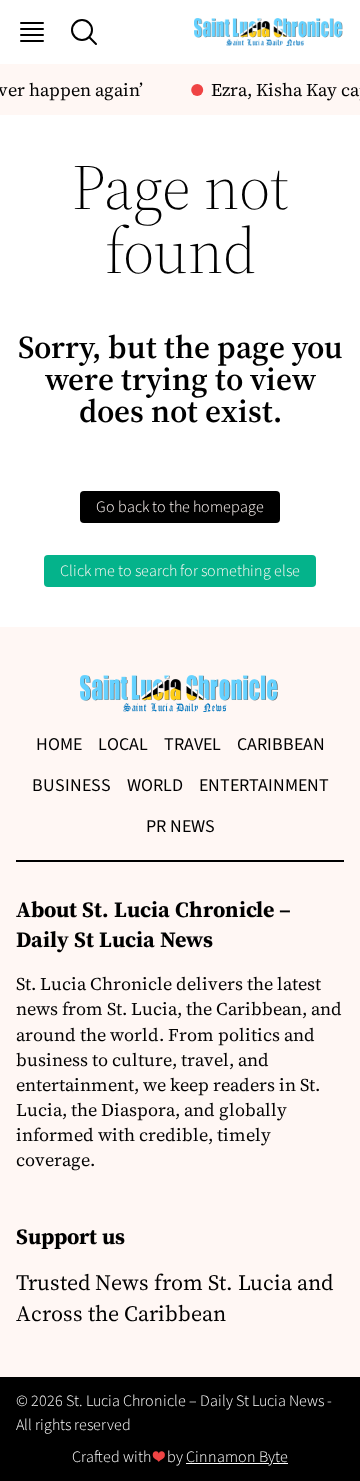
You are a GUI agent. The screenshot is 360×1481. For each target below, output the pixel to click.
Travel (192, 744)
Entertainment (264, 785)
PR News (180, 826)
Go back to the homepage (180, 507)
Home (59, 744)
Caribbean (281, 744)
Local (123, 744)
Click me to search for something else (180, 571)
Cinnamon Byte (237, 1457)
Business (71, 785)
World (155, 785)
